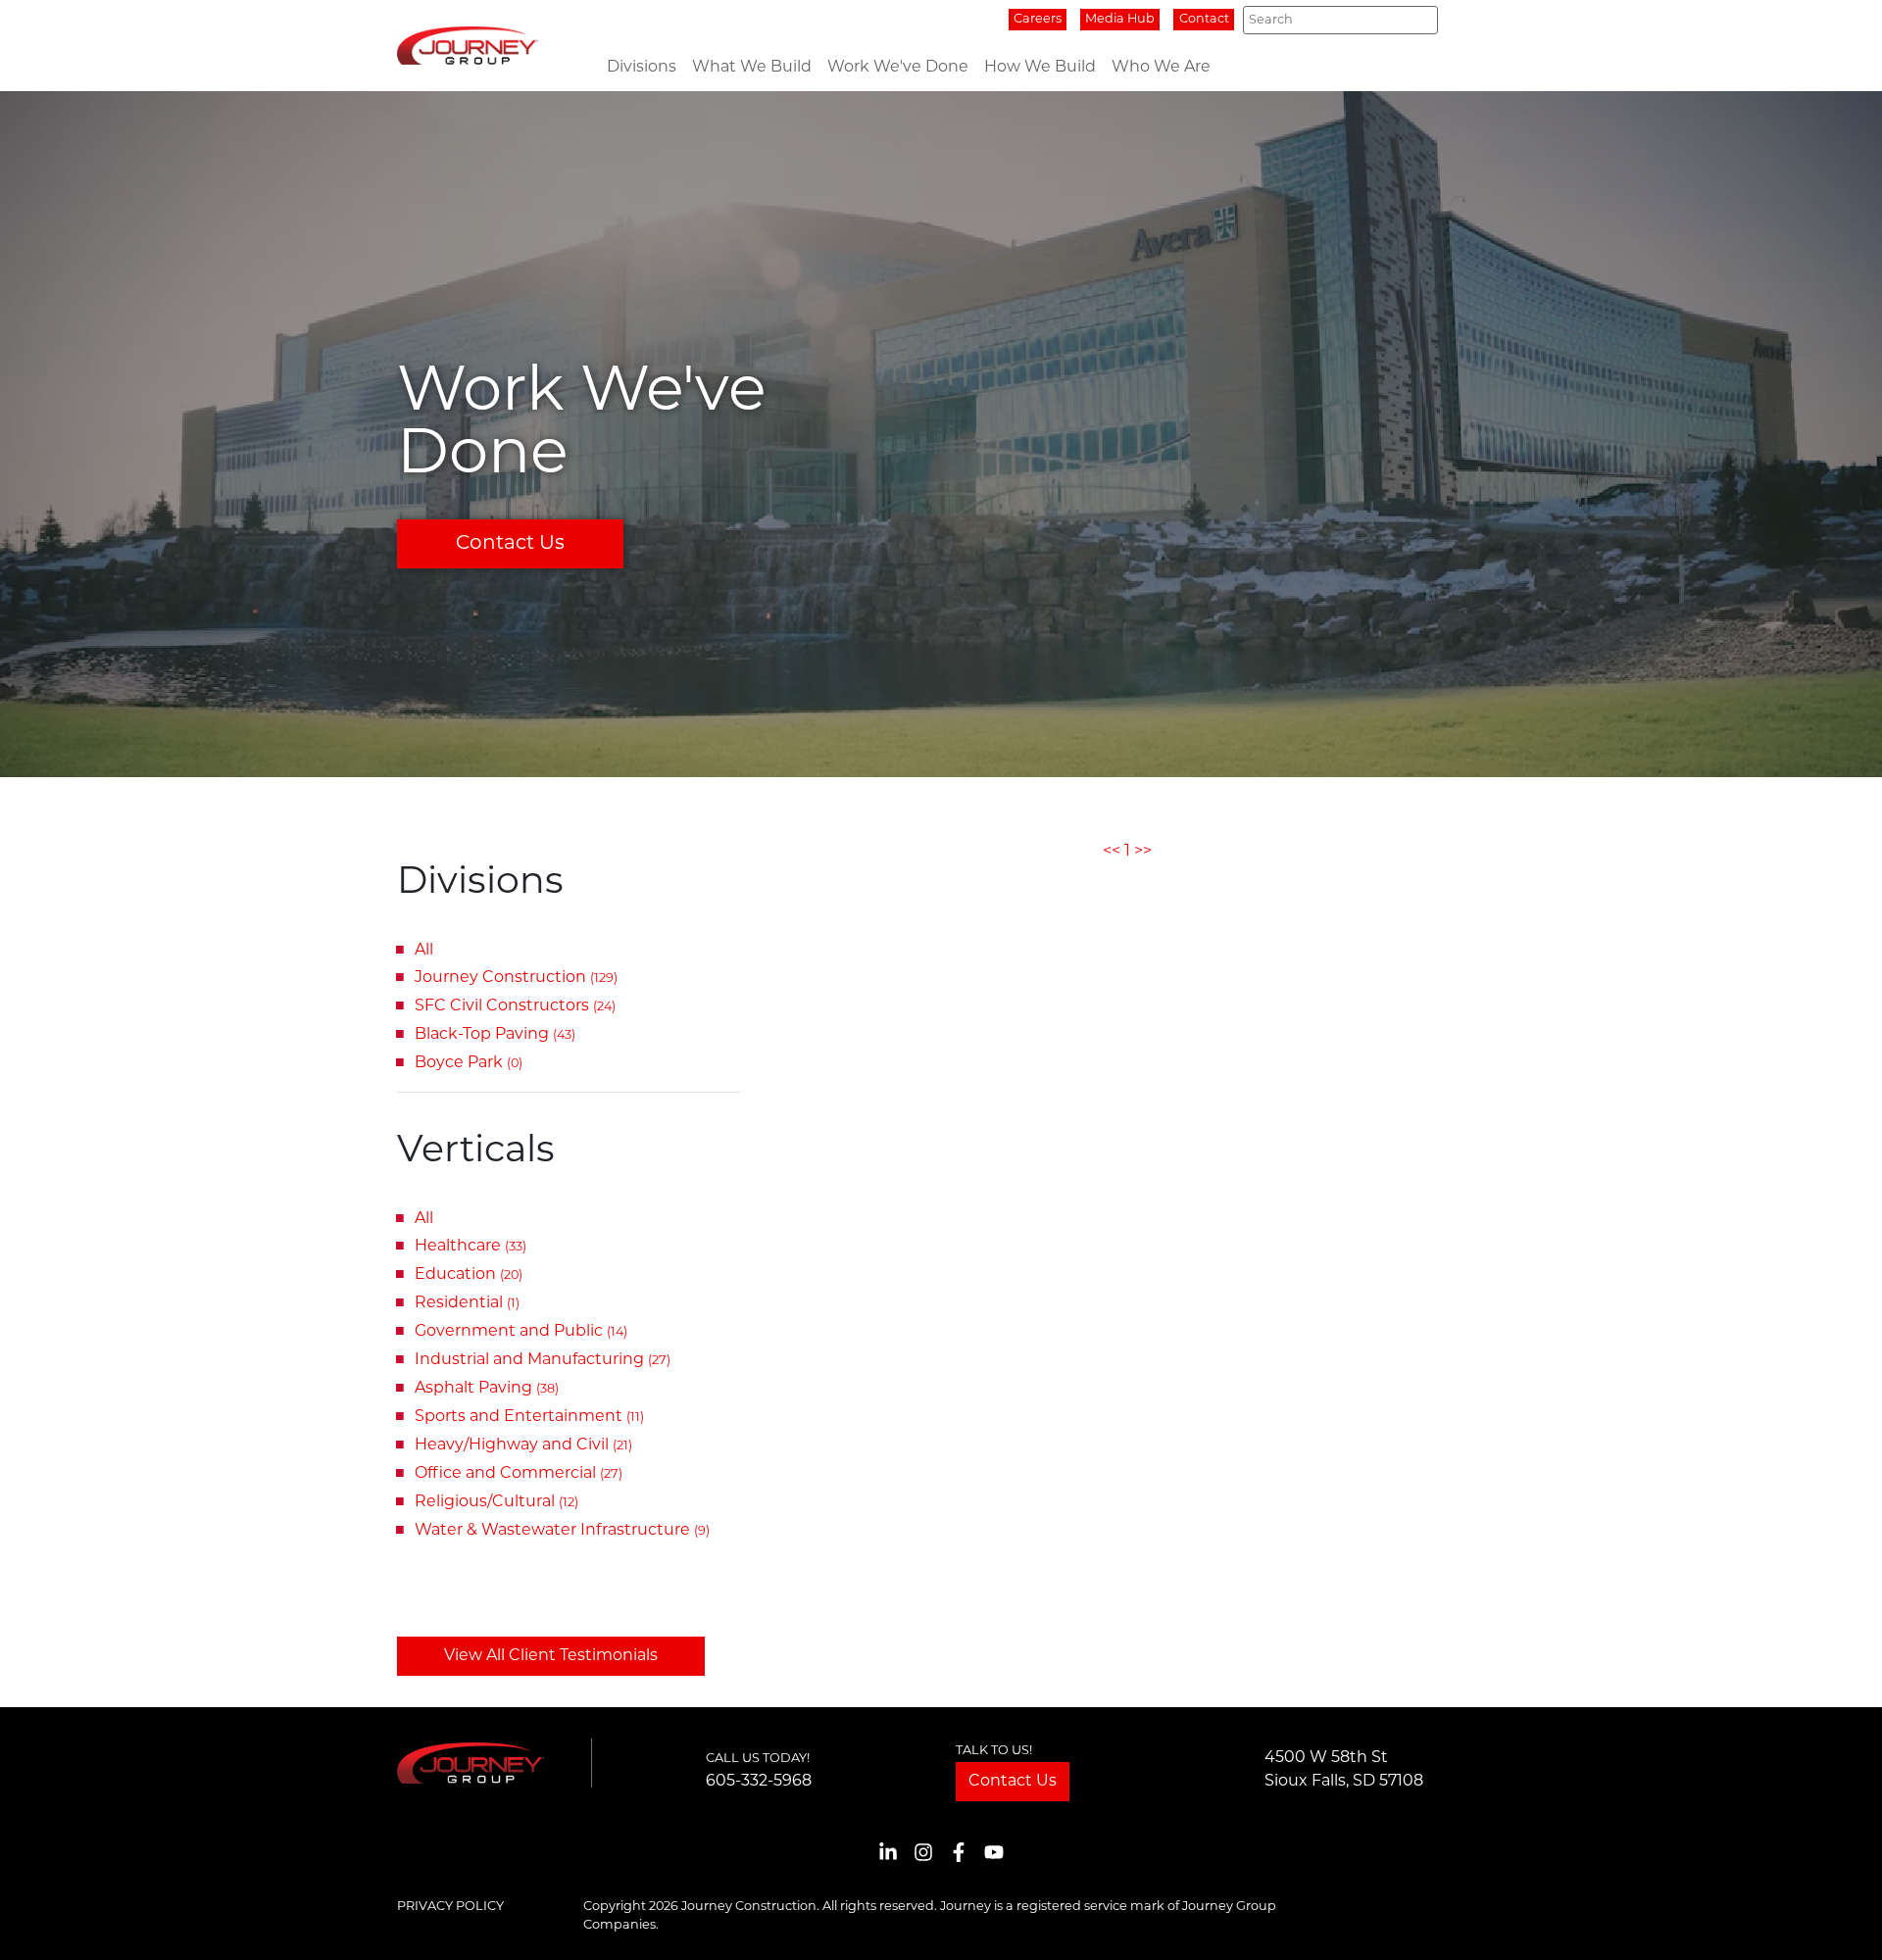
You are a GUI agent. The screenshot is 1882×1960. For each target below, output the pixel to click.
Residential (467, 1303)
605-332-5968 (759, 1782)
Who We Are (1161, 68)
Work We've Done (898, 68)
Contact (1204, 19)
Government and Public (521, 1332)
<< (1112, 852)
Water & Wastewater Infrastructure (562, 1531)
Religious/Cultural (496, 1502)
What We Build (752, 68)
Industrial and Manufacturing (543, 1360)
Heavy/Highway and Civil (523, 1445)
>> (1143, 852)
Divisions (642, 68)
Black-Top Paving (495, 1035)
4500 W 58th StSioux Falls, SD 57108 (1344, 1770)
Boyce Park (469, 1063)
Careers (1038, 19)
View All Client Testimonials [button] (551, 1656)
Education (469, 1275)
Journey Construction (516, 978)
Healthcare (470, 1247)
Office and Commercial (519, 1474)
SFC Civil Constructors (515, 1006)
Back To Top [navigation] (1839, 1921)
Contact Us (510, 544)
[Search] (1417, 20)
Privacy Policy (450, 1907)
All (424, 951)
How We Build (1040, 68)
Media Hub (1120, 19)
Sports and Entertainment (529, 1417)
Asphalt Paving (487, 1389)
